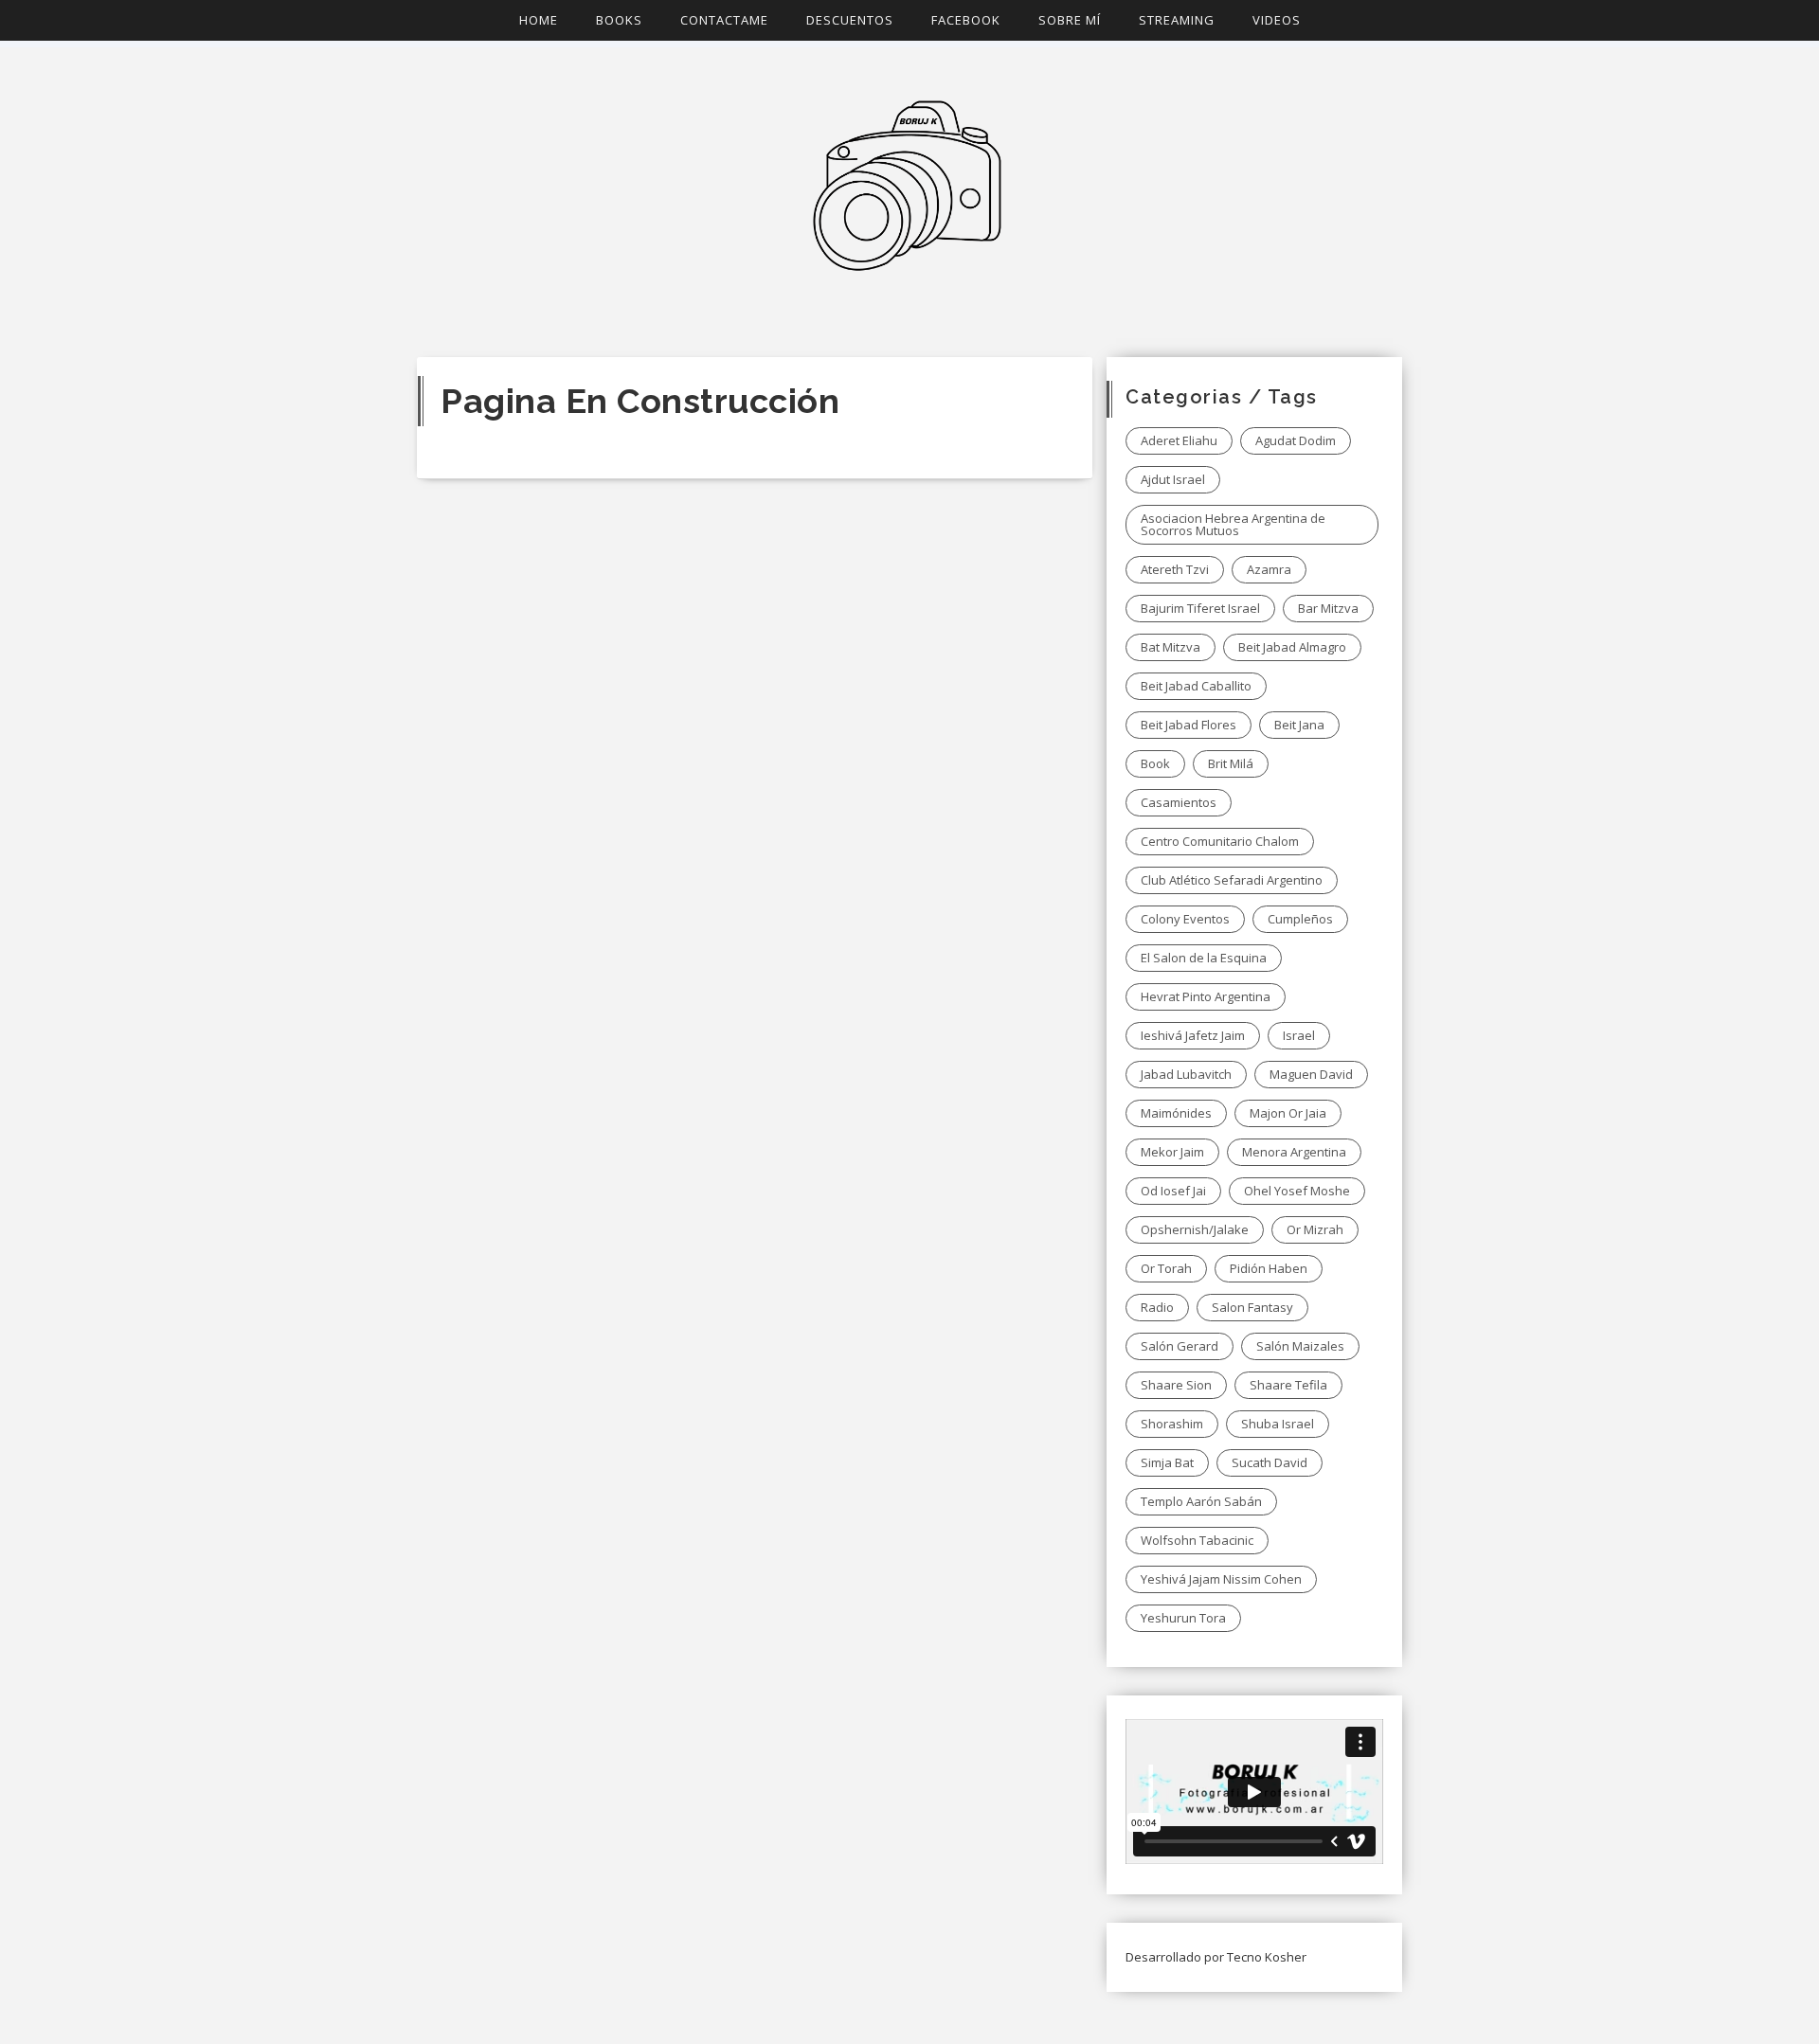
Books (619, 20)
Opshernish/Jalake (1195, 1229)
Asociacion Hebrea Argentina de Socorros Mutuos (1233, 524)
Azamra (1269, 569)
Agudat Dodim (1296, 440)
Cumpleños (1300, 919)
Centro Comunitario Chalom (1220, 841)
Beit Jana (1299, 725)
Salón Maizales (1300, 1346)
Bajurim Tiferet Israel (1200, 608)
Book (1155, 763)
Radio (1157, 1307)
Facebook (966, 20)
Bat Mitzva (1171, 647)
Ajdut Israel (1173, 479)
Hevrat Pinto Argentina (1206, 996)
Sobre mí (1070, 20)
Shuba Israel (1278, 1424)
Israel (1299, 1035)
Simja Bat (1167, 1462)
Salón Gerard (1180, 1346)
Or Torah (1166, 1268)
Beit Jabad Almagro (1292, 647)
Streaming (1177, 20)
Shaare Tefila (1288, 1385)
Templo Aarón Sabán (1201, 1501)
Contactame (724, 20)
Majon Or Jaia (1288, 1113)
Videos (1277, 20)
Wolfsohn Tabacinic (1197, 1540)
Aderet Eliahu (1179, 440)
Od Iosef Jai (1173, 1191)
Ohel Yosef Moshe (1297, 1191)
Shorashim (1172, 1424)
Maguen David (1311, 1074)
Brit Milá (1231, 763)
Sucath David (1270, 1462)
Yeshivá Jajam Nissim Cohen (1221, 1579)
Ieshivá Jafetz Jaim (1193, 1035)
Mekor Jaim (1172, 1152)
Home (539, 20)
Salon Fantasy (1252, 1307)
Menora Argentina (1294, 1152)
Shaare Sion (1176, 1385)
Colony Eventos (1185, 919)
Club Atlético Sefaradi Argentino (1232, 880)
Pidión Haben (1269, 1268)
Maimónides (1176, 1113)
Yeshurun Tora (1183, 1618)
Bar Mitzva (1328, 608)
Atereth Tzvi (1175, 569)
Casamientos (1179, 802)
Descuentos (850, 20)
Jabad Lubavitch (1186, 1074)
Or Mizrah (1315, 1229)
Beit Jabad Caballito (1196, 686)
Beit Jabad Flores (1189, 725)
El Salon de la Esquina (1204, 958)
